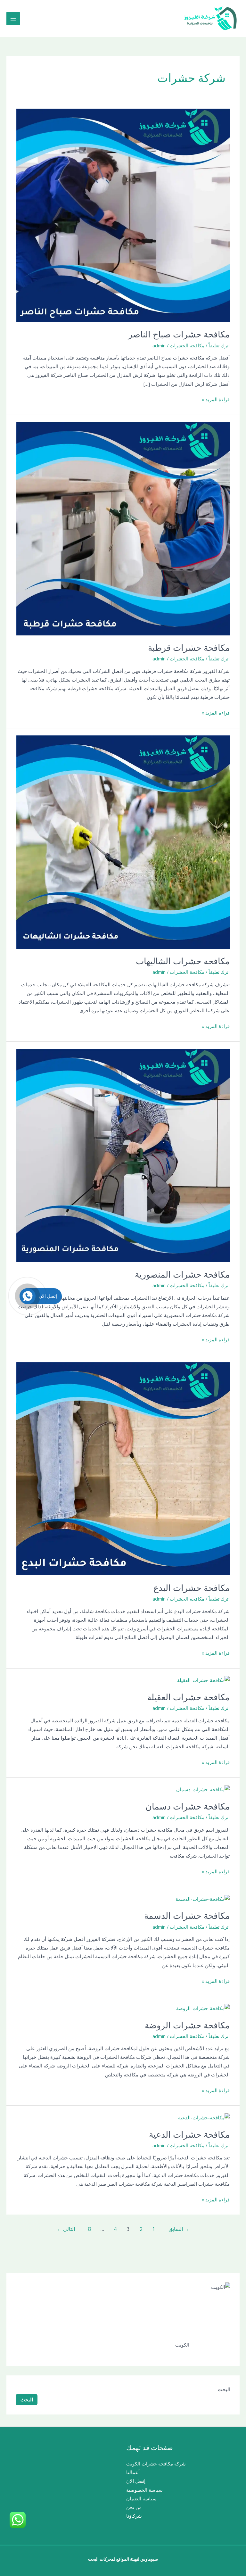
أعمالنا (133, 2472)
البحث (224, 2389)
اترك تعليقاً (219, 345)
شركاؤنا (134, 2516)
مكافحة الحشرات (187, 345)
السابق (179, 2229)
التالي (66, 2229)
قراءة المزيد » (216, 399)
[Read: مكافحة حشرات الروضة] (203, 2008)
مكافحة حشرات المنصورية (182, 1275)
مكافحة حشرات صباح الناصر (179, 334)
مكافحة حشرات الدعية (189, 2135)
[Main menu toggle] (13, 19)
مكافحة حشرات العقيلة (188, 1697)
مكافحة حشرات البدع (192, 1588)
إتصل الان (136, 2481)
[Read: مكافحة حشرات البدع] (123, 1468)
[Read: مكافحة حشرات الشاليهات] (123, 841)
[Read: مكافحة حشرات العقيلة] (203, 1680)
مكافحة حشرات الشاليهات (183, 961)
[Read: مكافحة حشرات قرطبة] (123, 528)
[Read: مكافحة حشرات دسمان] (203, 1789)
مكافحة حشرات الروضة (187, 2025)
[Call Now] (28, 1296)
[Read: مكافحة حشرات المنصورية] (123, 1155)
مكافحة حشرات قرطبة (189, 648)
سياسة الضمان (141, 2498)
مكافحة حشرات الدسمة (187, 1916)
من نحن (134, 2507)
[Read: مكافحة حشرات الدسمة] (203, 1898)
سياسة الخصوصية (144, 2490)
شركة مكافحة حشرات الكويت (156, 2464)
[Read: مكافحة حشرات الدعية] (204, 2117)
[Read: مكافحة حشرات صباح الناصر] (123, 215)
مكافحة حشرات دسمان (188, 1806)
